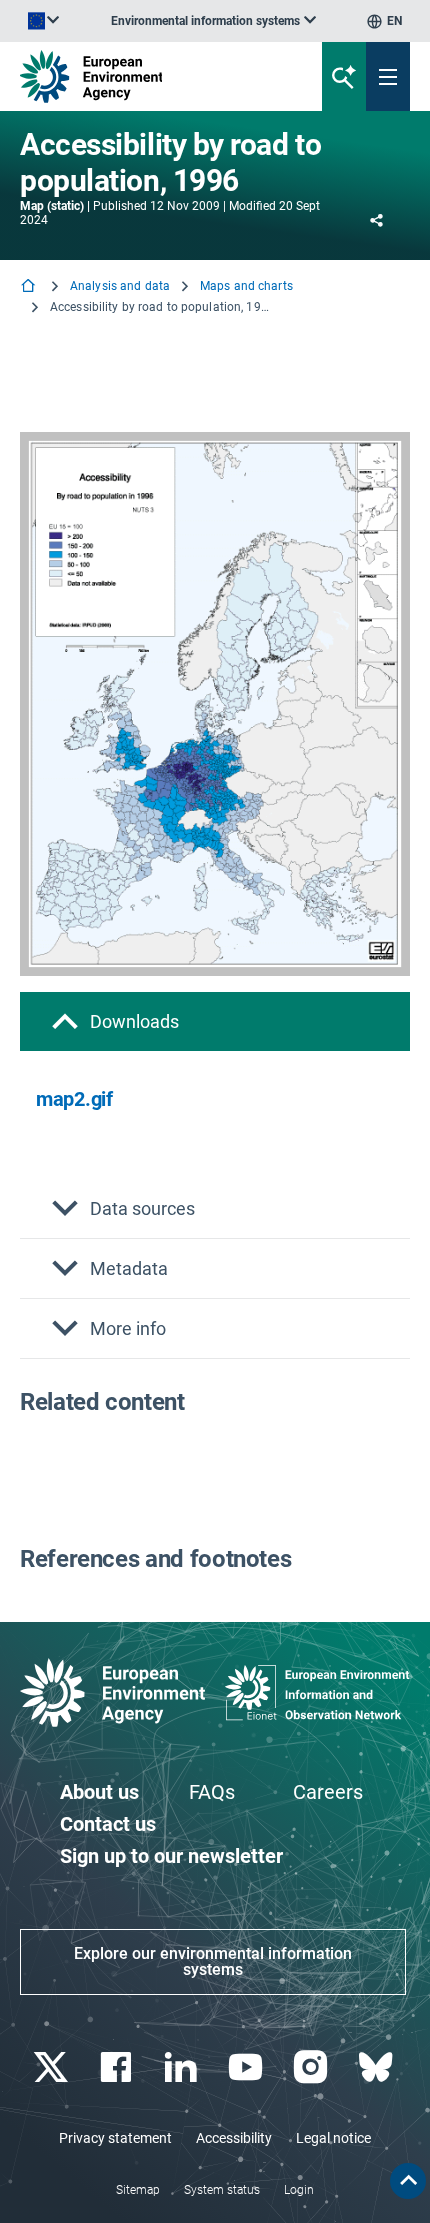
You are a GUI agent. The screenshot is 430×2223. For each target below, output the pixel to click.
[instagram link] (312, 2067)
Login (299, 2190)
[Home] (30, 287)
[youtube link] (247, 2067)
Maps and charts (246, 286)
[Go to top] (408, 2181)
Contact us (108, 1824)
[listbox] (213, 21)
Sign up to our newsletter (171, 1856)
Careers (328, 1792)
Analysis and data (120, 286)
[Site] (145, 76)
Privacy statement (115, 2138)
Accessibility (234, 2138)
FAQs (212, 1792)
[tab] (215, 1021)
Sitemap (138, 2190)
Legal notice (333, 2138)
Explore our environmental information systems (213, 1961)
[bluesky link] (377, 2067)
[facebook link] (117, 2067)
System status (222, 2190)
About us (99, 1792)
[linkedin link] (182, 2067)
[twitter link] (52, 2067)
